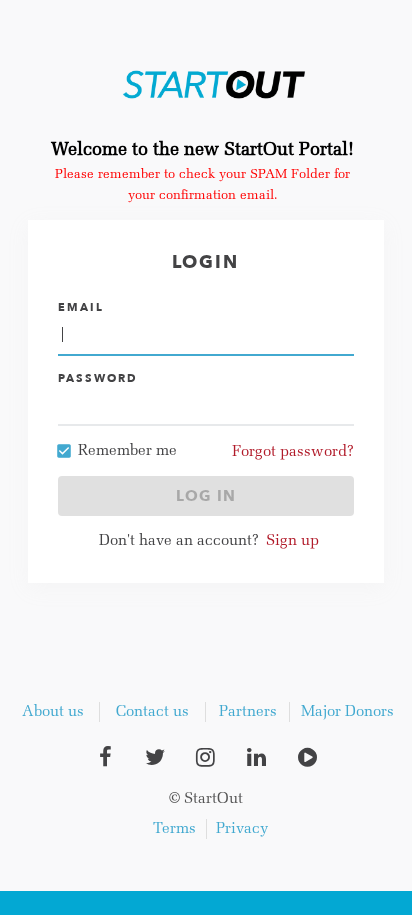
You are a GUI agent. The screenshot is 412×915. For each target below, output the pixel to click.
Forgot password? (293, 452)
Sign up (292, 541)
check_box (64, 451)
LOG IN (206, 496)
